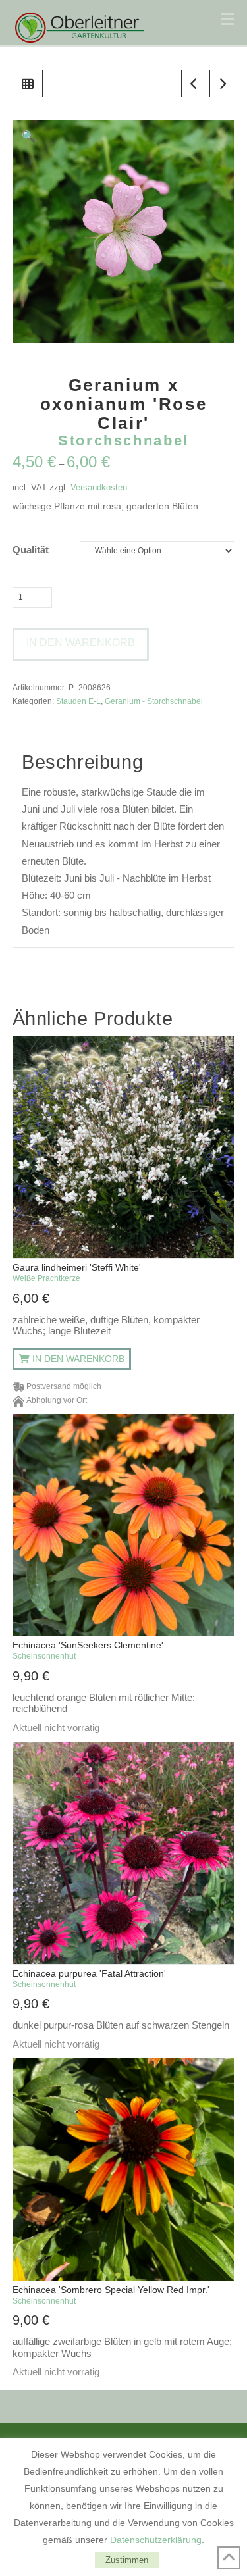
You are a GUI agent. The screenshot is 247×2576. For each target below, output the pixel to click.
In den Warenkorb (81, 643)
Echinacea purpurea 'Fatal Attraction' (89, 1979)
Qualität (31, 550)
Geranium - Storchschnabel (154, 701)
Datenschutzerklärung (156, 2540)
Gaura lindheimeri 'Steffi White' (77, 1273)
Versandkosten (99, 487)
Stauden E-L (78, 701)
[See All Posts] (28, 84)
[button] (228, 19)
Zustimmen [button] (127, 2560)
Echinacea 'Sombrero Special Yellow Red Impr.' (111, 2295)
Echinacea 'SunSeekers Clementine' (88, 1650)
